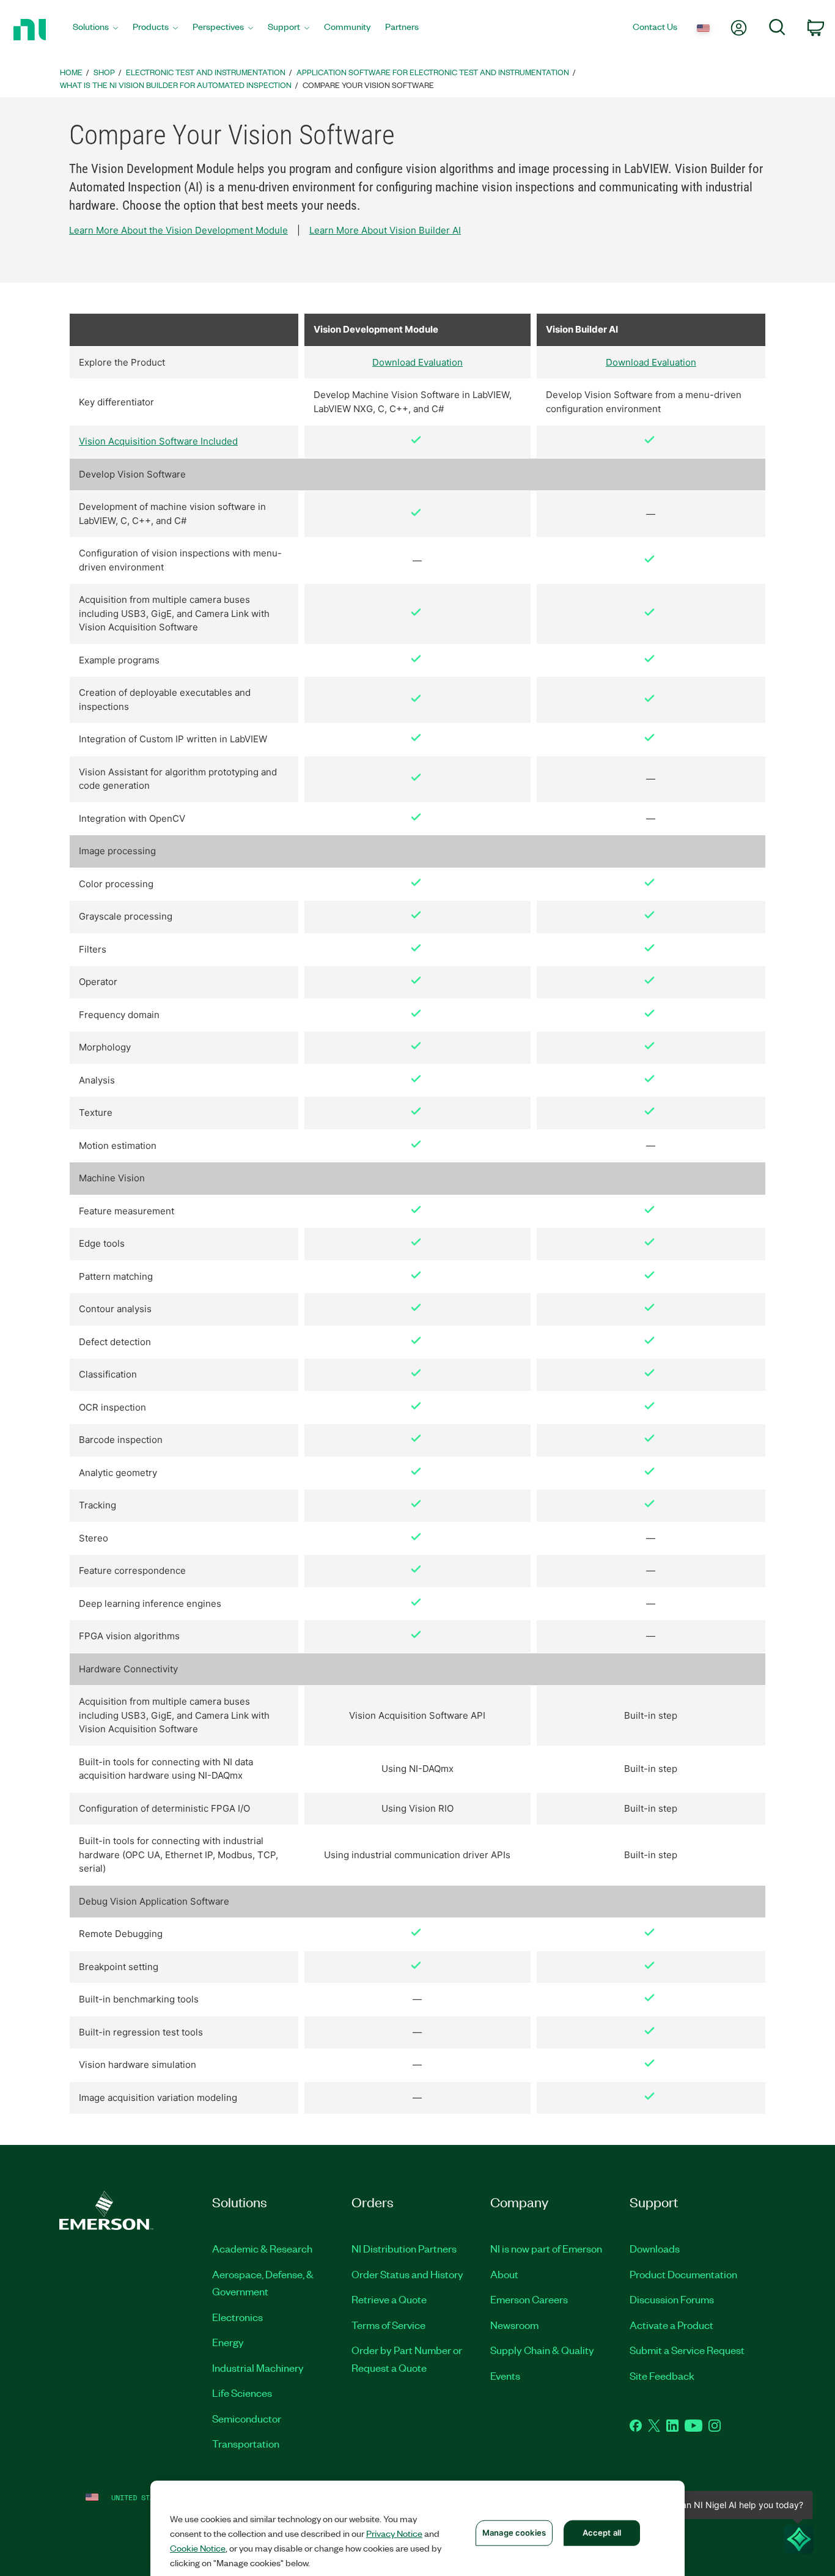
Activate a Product (671, 2325)
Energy (228, 2342)
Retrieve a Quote (389, 2299)
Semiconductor (247, 2418)
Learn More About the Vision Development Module (178, 230)
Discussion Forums (672, 2299)
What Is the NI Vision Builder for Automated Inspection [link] (176, 85)
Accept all (602, 2533)
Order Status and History (407, 2274)
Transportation (246, 2443)
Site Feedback (662, 2375)
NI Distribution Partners (404, 2248)
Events (505, 2375)
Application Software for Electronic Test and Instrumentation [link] (433, 72)
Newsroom (514, 2325)
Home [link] (71, 72)
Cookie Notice (198, 2548)
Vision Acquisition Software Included (158, 441)
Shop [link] (104, 72)
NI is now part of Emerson (546, 2248)
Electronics (237, 2317)
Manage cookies (514, 2533)
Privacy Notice (394, 2533)
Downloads (655, 2248)
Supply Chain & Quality (542, 2350)
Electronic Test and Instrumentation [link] (206, 72)
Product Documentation (683, 2274)
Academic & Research (262, 2248)
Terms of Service (388, 2325)
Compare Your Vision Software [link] (368, 85)
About (504, 2274)
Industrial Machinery (258, 2367)
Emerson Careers (529, 2299)
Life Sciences (242, 2393)
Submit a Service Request (687, 2350)
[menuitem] (95, 30)
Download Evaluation (417, 362)
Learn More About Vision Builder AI (385, 230)
